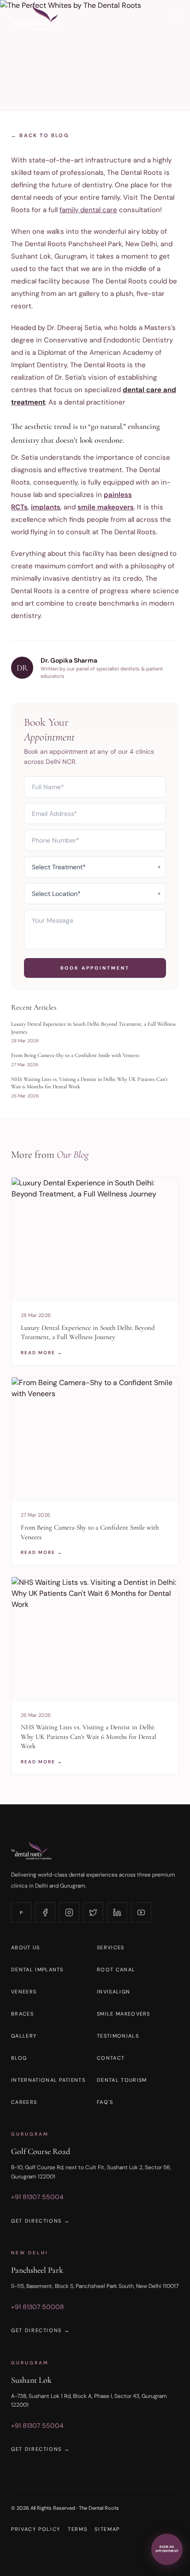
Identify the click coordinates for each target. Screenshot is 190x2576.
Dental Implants (37, 1970)
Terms (77, 2529)
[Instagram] (69, 1912)
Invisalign (113, 1992)
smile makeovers (106, 507)
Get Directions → (40, 2221)
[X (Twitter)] (93, 1912)
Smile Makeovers (124, 2014)
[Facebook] (45, 1912)
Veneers (24, 1992)
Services (111, 1947)
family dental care (88, 210)
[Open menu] (173, 19)
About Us (26, 1947)
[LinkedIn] (117, 1912)
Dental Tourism (122, 2080)
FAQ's (105, 2102)
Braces (22, 2014)
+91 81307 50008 (38, 2307)
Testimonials (118, 2036)
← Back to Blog (40, 135)
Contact (111, 2058)
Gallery (24, 2036)
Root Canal (116, 1970)
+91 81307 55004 (37, 2197)
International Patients (48, 2080)
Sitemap (107, 2529)
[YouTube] (141, 1912)
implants (46, 507)
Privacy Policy (36, 2529)
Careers (24, 2102)
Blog (19, 2058)
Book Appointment (95, 968)
